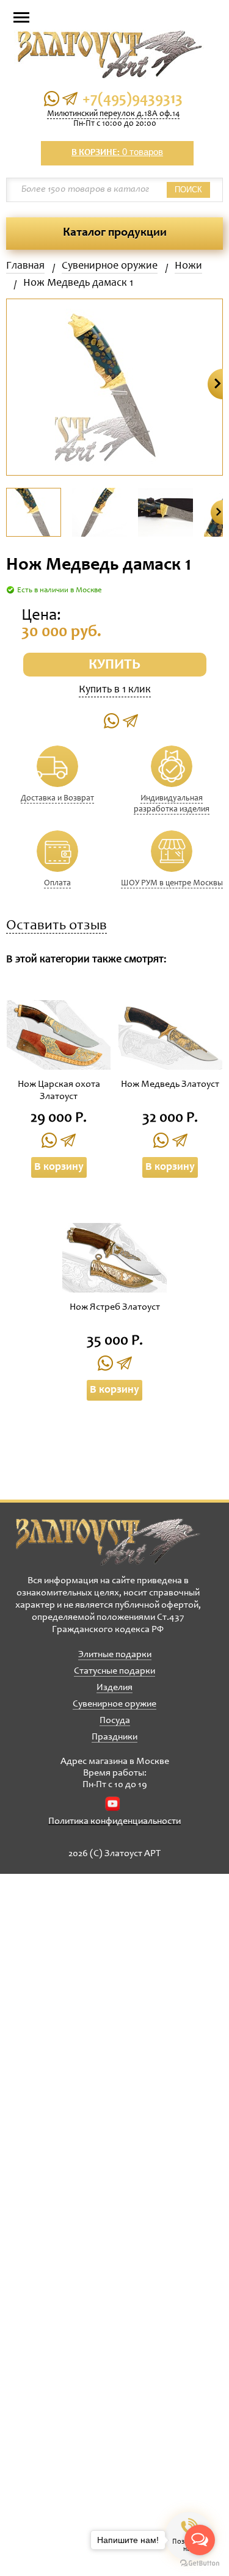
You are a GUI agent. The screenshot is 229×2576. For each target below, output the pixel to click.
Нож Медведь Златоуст (170, 1084)
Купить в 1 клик (115, 690)
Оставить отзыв (56, 927)
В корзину (59, 1167)
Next (215, 384)
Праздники (114, 1737)
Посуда (115, 1721)
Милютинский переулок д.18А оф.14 (113, 114)
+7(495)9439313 (133, 100)
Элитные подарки (115, 1655)
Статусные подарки (114, 1671)
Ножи (188, 266)
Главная (25, 266)
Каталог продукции (115, 233)
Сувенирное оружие (110, 266)
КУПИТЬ (114, 666)
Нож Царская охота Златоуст (59, 1090)
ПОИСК (188, 190)
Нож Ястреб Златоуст (115, 1307)
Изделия (114, 1688)
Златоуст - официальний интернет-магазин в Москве (108, 1542)
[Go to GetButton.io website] (200, 2563)
